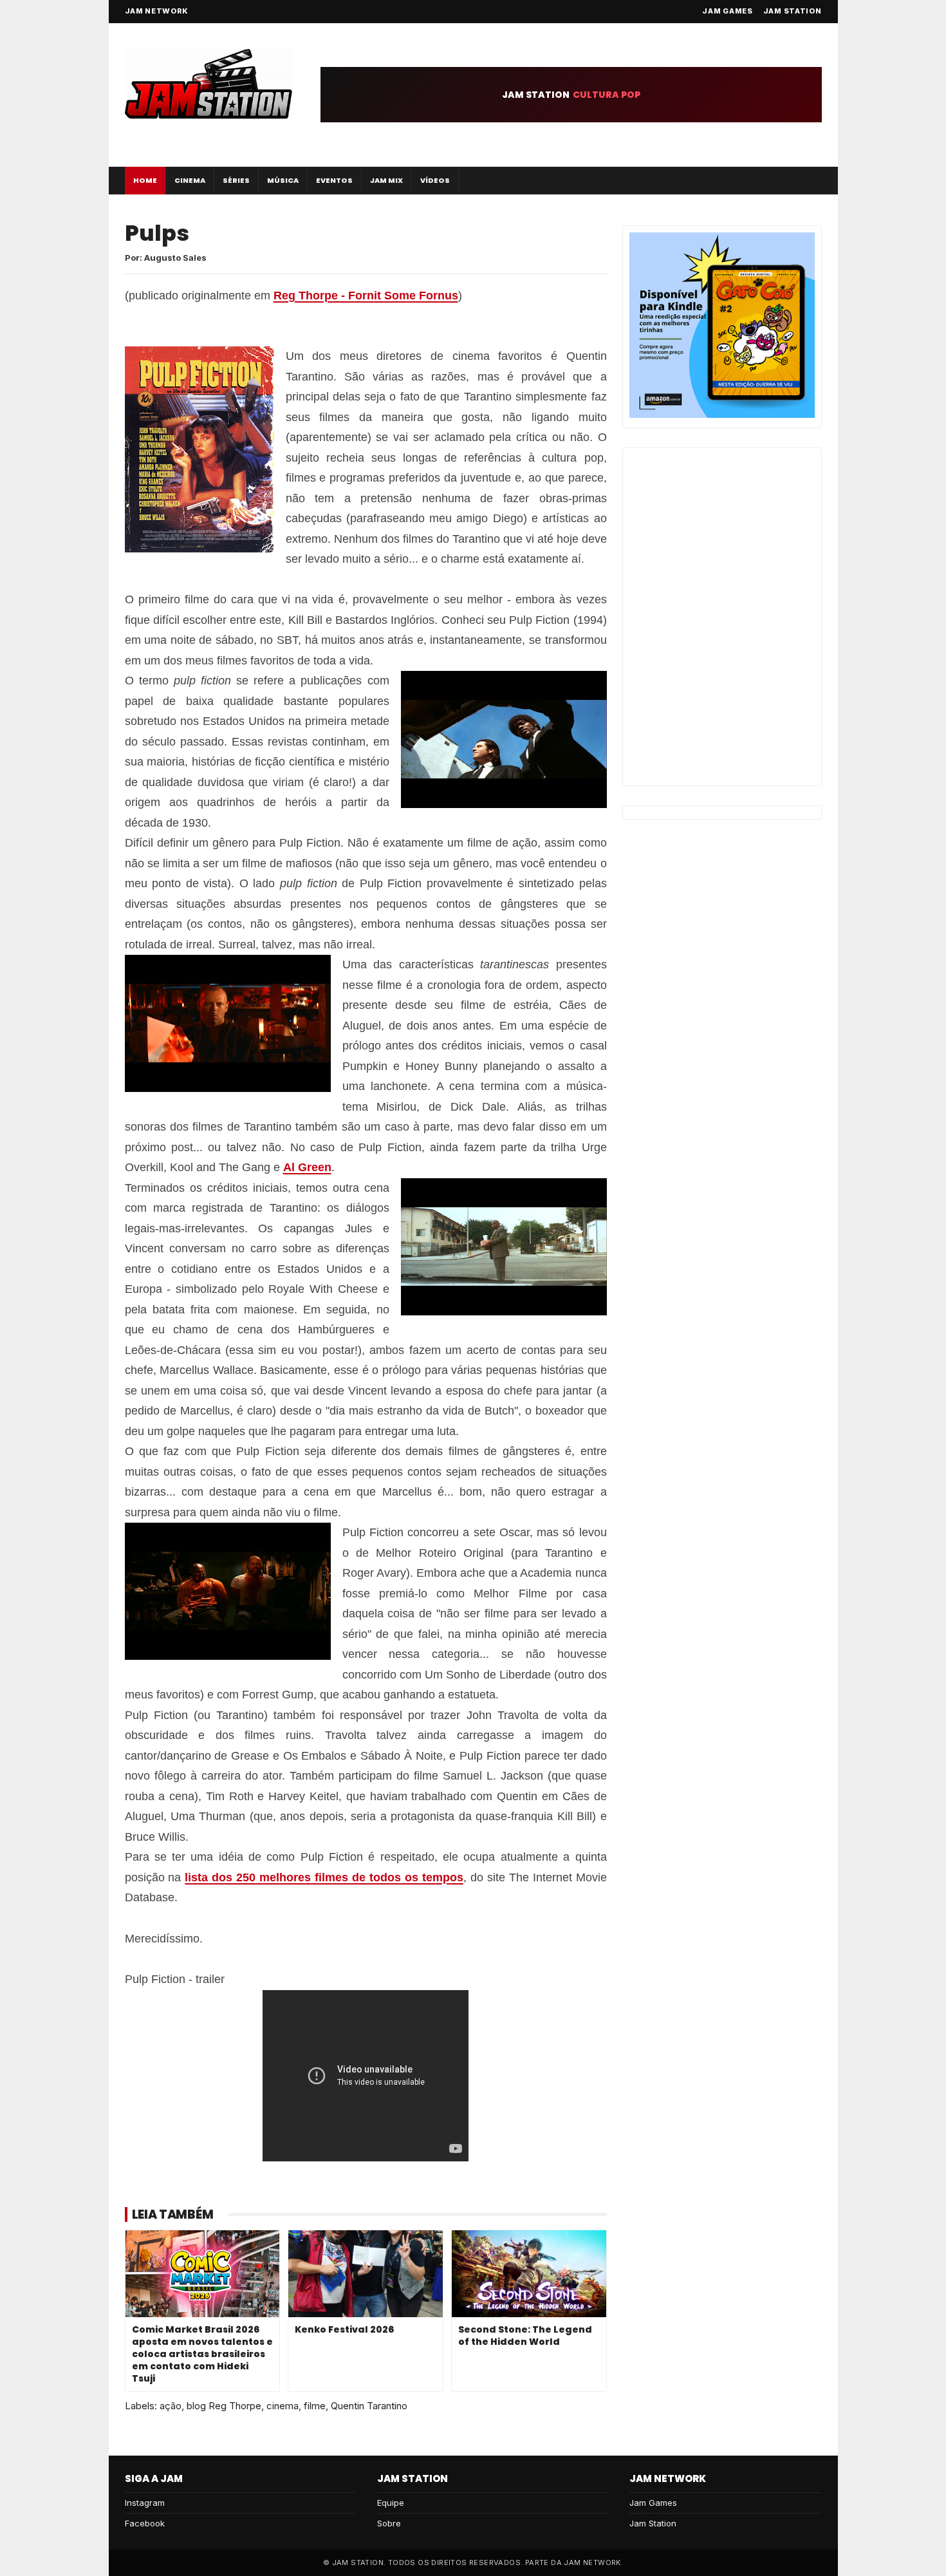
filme (315, 2406)
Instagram (145, 2503)
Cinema (190, 180)
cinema (283, 2406)
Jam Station (793, 11)
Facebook (145, 2523)
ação (171, 2406)
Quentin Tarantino (369, 2406)
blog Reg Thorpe (224, 2406)
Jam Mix (386, 180)
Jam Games (727, 11)
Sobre (389, 2523)
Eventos (334, 180)
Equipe (391, 2503)
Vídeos (435, 180)
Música (283, 180)
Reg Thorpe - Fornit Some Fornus (366, 296)
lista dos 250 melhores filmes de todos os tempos (324, 1877)
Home (145, 180)
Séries (236, 180)
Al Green (307, 1167)
